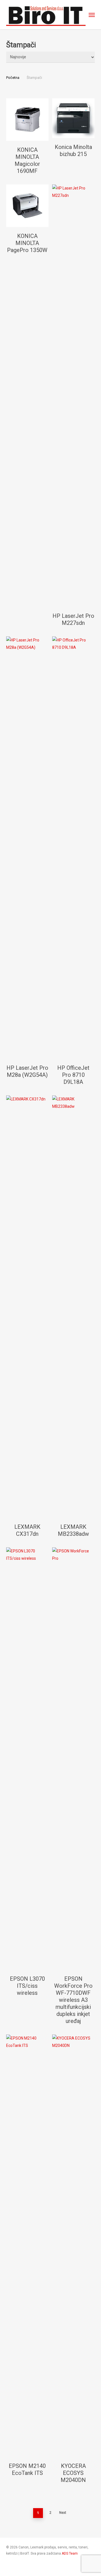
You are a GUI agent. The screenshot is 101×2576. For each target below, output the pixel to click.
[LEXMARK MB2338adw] (73, 1307)
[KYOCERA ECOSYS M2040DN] (73, 2246)
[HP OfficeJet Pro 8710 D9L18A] (73, 848)
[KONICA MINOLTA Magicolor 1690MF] (27, 120)
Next (63, 2513)
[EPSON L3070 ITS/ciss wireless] (27, 1759)
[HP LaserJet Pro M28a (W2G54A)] (27, 848)
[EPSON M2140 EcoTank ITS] (27, 2246)
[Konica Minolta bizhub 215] (73, 118)
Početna (13, 78)
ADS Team (70, 2553)
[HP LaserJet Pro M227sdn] (73, 396)
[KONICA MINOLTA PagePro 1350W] (27, 206)
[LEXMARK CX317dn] (27, 1307)
